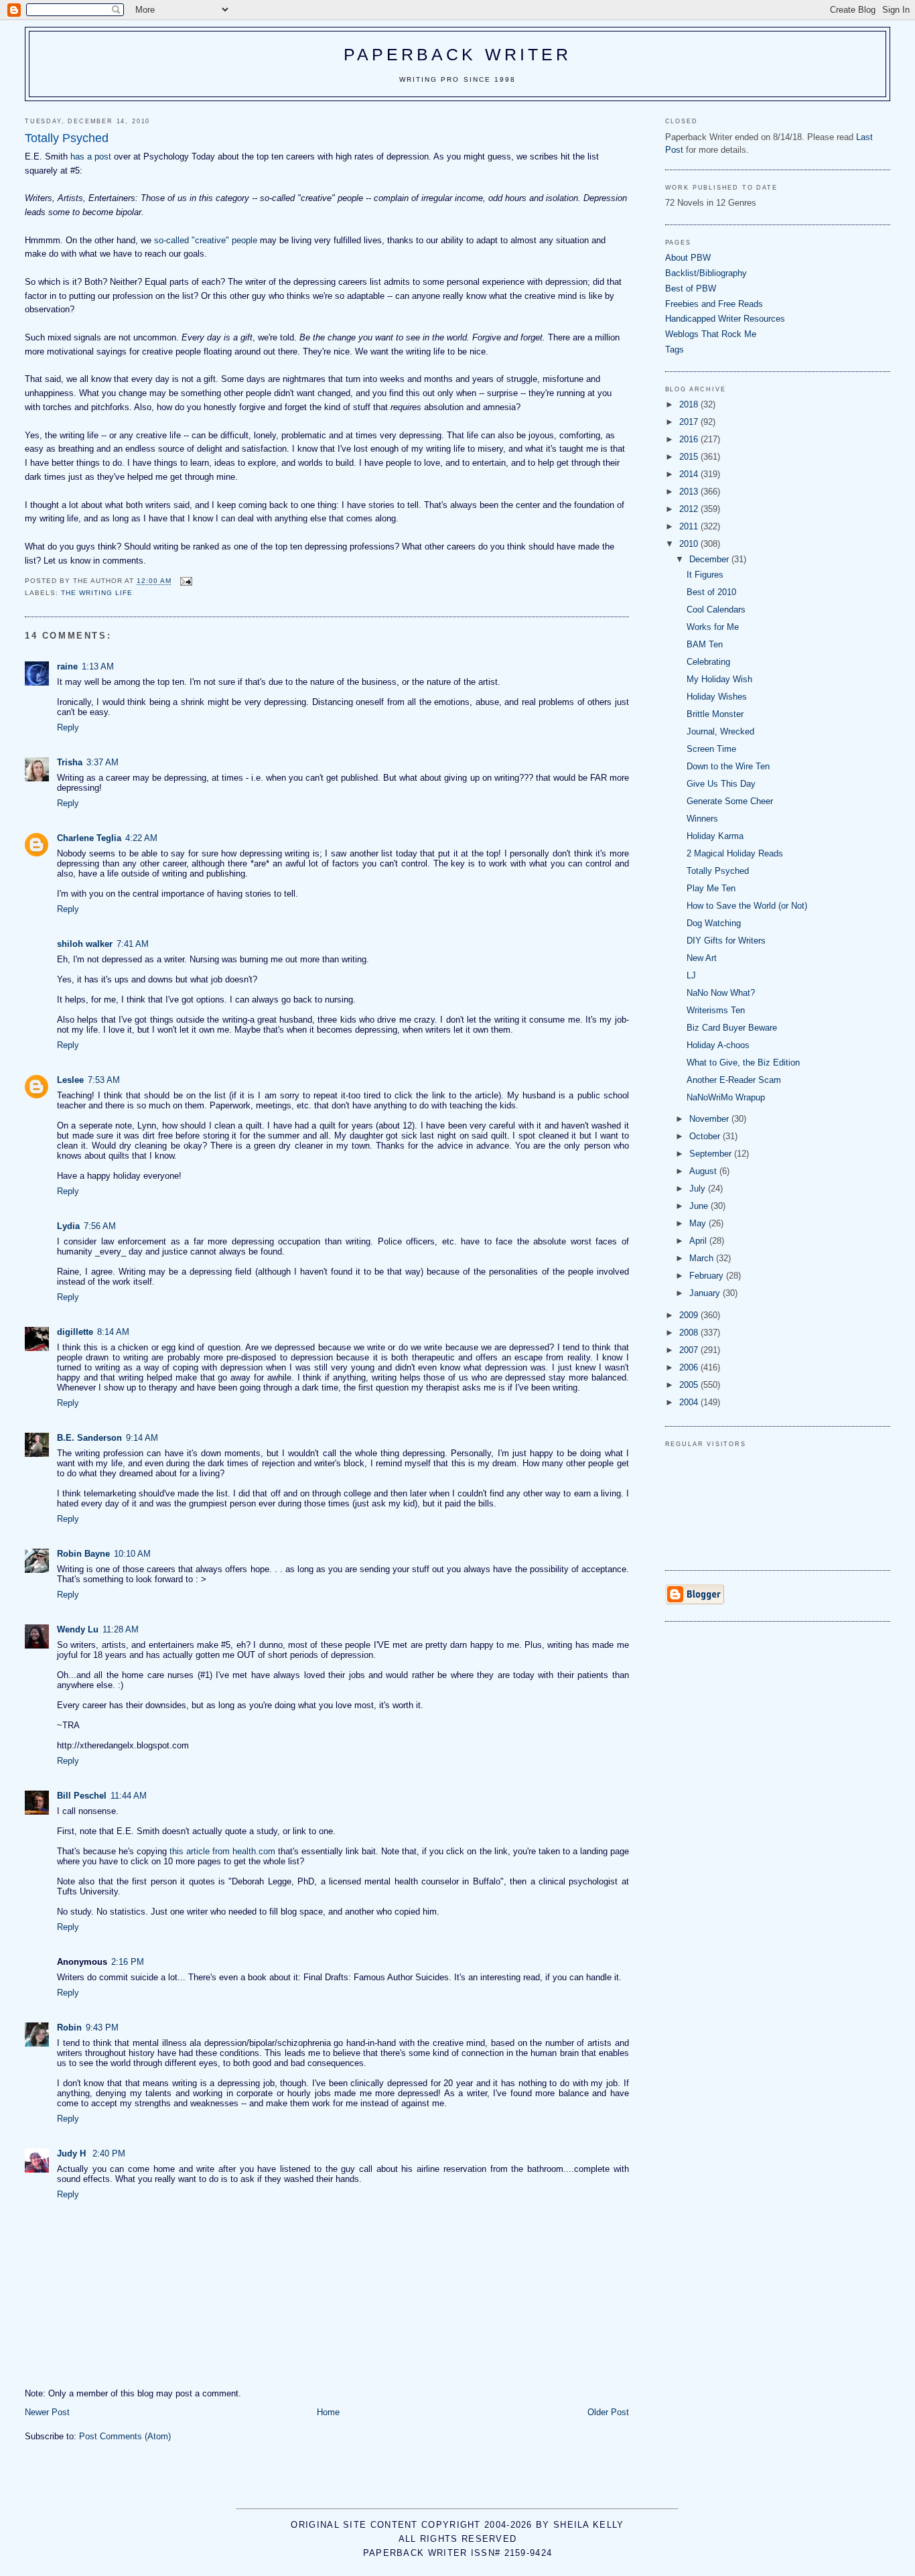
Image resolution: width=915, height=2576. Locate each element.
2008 (690, 1333)
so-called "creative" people (206, 240)
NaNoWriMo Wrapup (726, 1097)
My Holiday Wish (719, 679)
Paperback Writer (458, 54)
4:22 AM (141, 838)
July (699, 1188)
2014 (690, 474)
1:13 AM (98, 666)
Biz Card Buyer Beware (732, 1028)
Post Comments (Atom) (125, 2436)
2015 (690, 457)
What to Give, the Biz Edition (743, 1062)
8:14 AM (113, 1332)
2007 (690, 1350)
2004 (690, 1402)
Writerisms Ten (716, 1010)
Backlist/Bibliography (706, 273)
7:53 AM (104, 1080)
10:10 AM (132, 1554)
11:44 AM (129, 1796)
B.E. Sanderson (89, 1438)
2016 (690, 439)
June (700, 1206)
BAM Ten (705, 644)
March (703, 1258)
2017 (690, 422)
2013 (690, 492)
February (708, 1276)
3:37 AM (102, 762)
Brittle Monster (715, 714)
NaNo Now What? (721, 993)
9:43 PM (102, 2027)
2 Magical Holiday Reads (735, 853)
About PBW (688, 258)
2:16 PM (128, 1962)
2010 (690, 544)
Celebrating (708, 662)
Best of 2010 (711, 592)
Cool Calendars (716, 609)
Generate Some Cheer (730, 801)
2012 (690, 509)
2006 (690, 1367)
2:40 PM (109, 2153)
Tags (675, 349)
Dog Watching (714, 923)
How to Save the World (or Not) (747, 906)
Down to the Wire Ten (728, 766)
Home (328, 2412)
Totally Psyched (718, 871)
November (710, 1119)
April (699, 1241)
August (704, 1171)
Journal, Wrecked (720, 731)
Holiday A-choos (718, 1045)
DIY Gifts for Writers (726, 941)
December (710, 559)
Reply (68, 727)
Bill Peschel (82, 1796)
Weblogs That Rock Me (711, 334)
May (699, 1223)
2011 (690, 526)
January (706, 1293)
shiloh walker (85, 944)
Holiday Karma (715, 836)
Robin (69, 2027)
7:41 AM (133, 944)
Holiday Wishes (717, 697)
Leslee (70, 1080)
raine (67, 666)
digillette (75, 1332)
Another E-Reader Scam (734, 1080)
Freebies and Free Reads (714, 304)
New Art (702, 958)
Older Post (608, 2412)
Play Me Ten (711, 888)
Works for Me (713, 627)
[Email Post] (186, 581)
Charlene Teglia (89, 838)
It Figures (705, 575)
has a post (92, 156)
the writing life (97, 593)
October (706, 1136)
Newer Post (47, 2412)
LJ (691, 975)
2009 (690, 1315)
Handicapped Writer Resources (725, 319)
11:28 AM (121, 1629)
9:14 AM (142, 1438)
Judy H (73, 2153)
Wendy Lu (78, 1629)
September (712, 1154)
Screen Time (711, 749)
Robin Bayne (83, 1554)
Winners (702, 819)
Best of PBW (691, 288)
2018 (690, 404)
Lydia (68, 1226)
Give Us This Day (721, 784)
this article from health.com (222, 1851)
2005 (690, 1385)
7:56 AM (100, 1226)
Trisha (70, 762)
